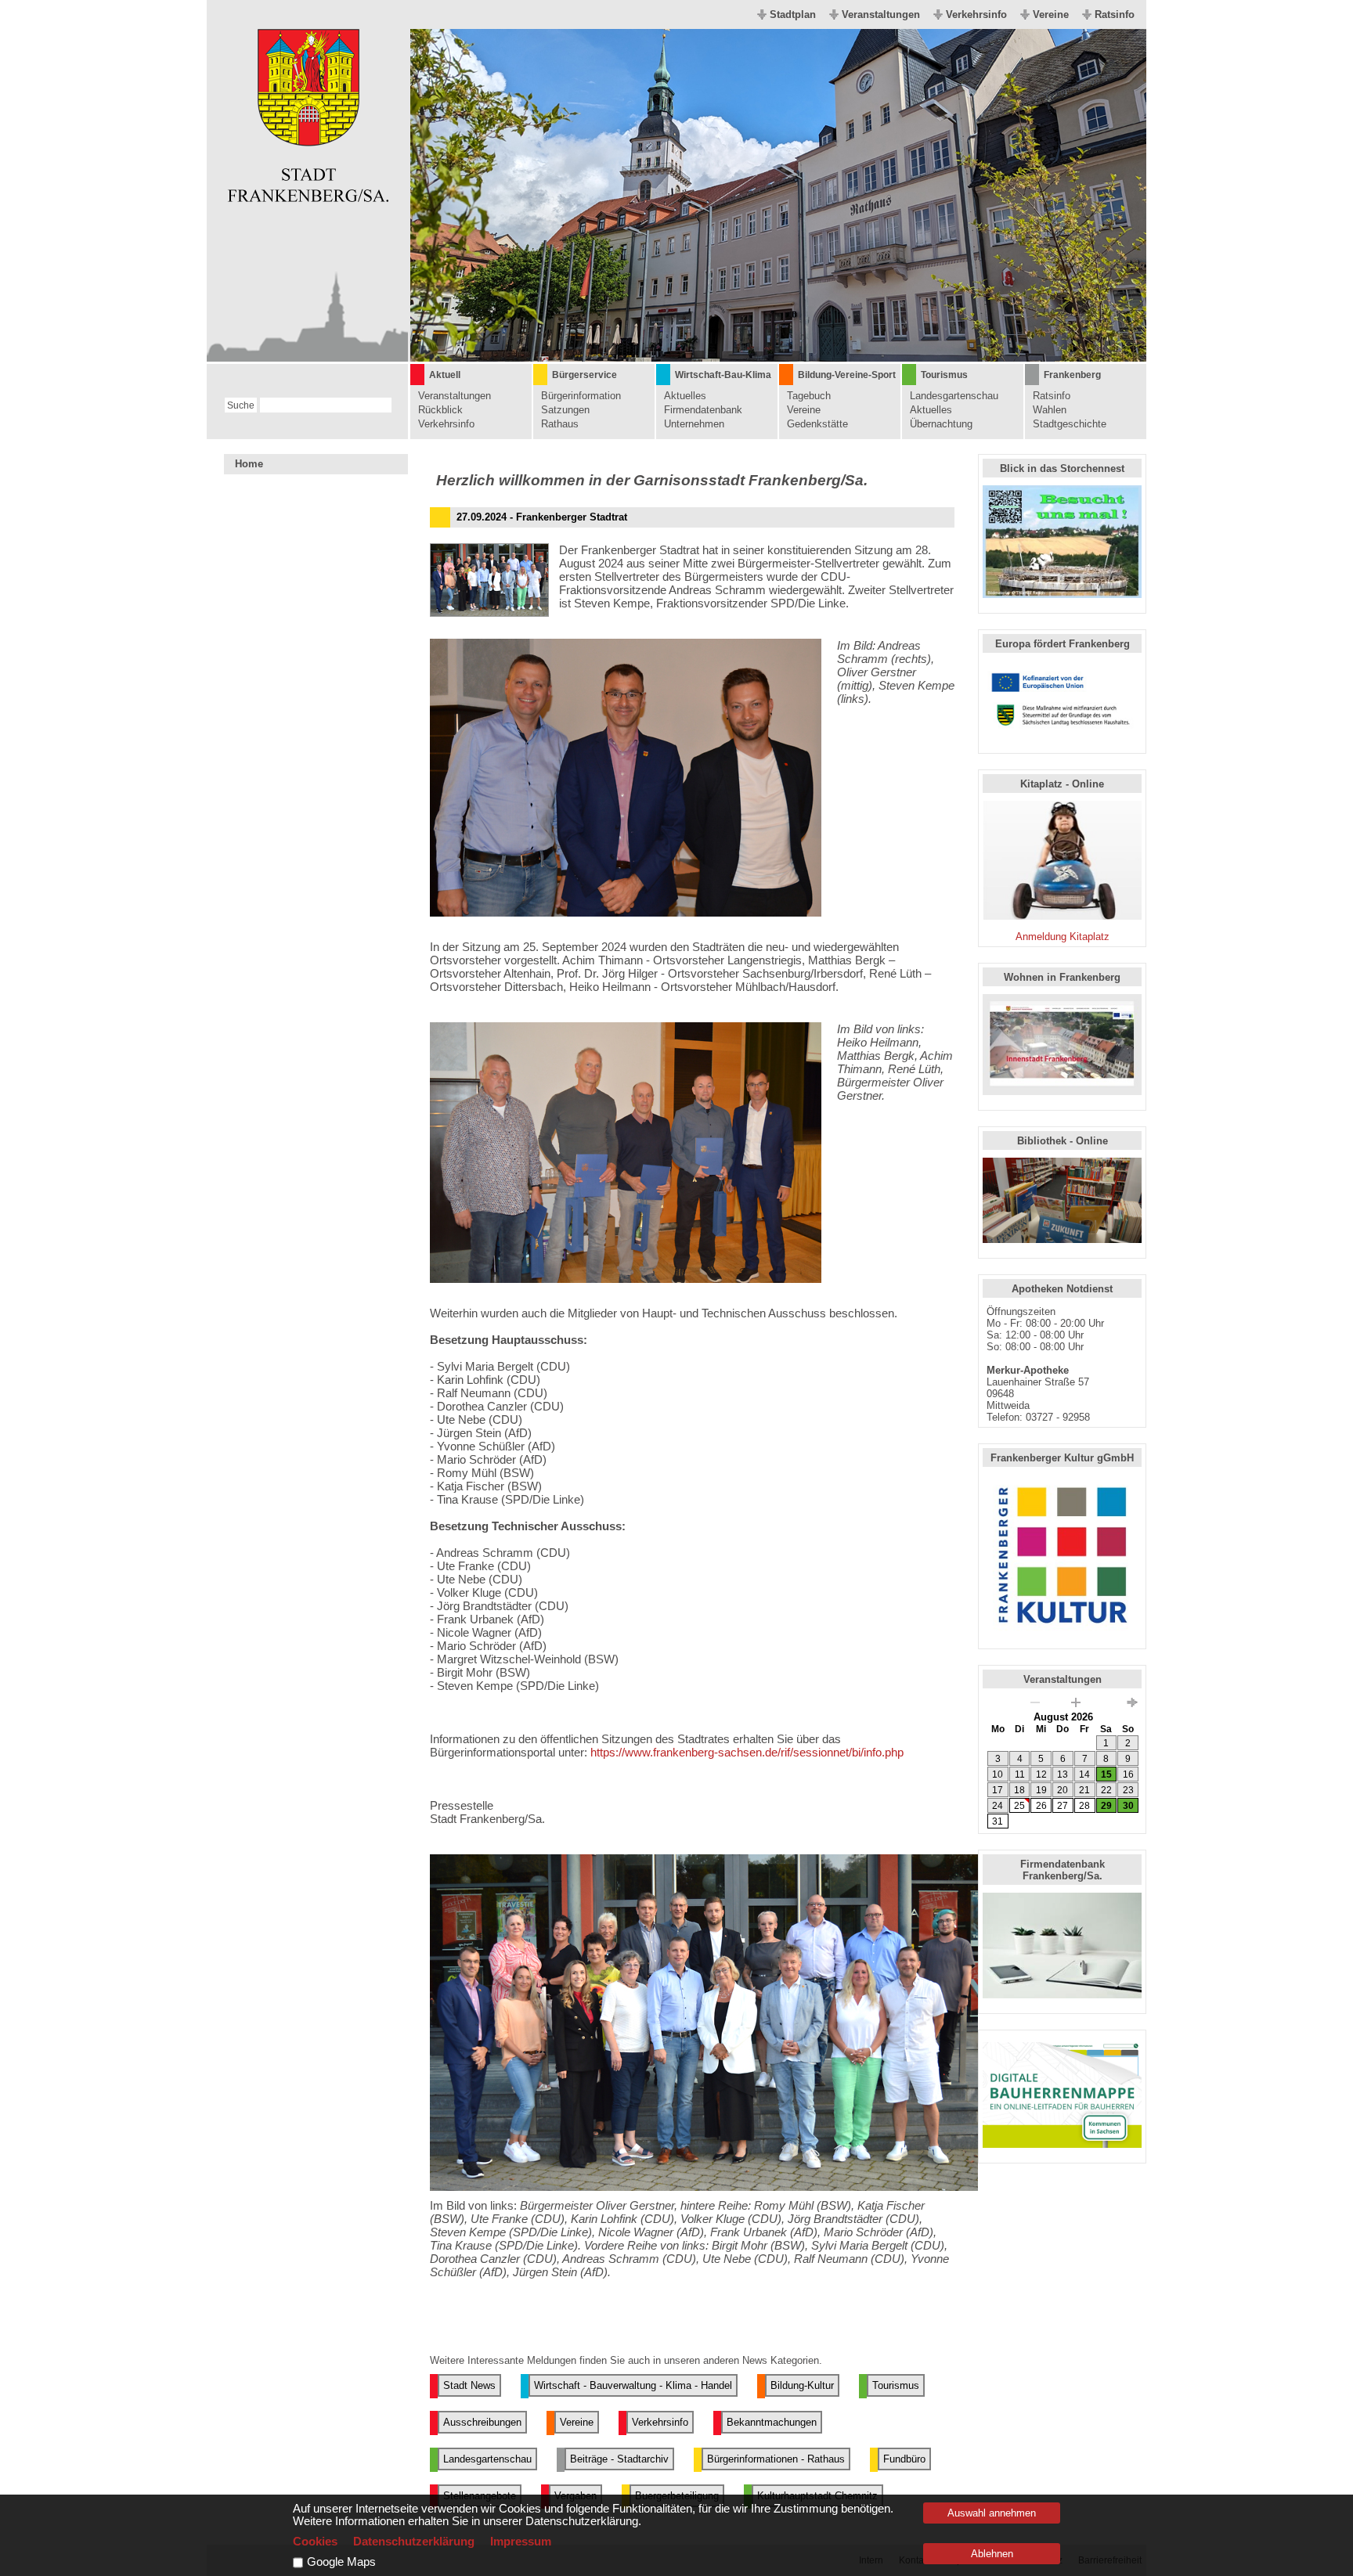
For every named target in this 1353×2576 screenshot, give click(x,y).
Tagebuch (809, 396)
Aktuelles (685, 396)
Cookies (315, 2542)
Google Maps (341, 2562)
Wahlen (1050, 410)
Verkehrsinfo (976, 14)
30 (1128, 1806)
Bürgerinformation (581, 396)
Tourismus (944, 375)
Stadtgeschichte (1070, 424)
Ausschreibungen (482, 2422)
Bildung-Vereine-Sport (847, 375)
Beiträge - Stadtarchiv (619, 2459)
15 (1106, 1774)
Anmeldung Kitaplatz (1063, 937)
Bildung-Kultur (802, 2385)
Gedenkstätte (817, 424)
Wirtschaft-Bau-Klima (723, 375)
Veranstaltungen (881, 14)
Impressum (521, 2542)
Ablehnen (992, 2554)
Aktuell (445, 375)
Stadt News (469, 2385)
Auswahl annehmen (992, 2513)
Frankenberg (1072, 375)
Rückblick (440, 410)
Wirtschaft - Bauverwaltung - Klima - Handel (633, 2385)
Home (249, 464)
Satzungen (565, 410)
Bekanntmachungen (772, 2422)
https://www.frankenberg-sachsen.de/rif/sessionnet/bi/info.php (747, 1752)
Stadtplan (793, 14)
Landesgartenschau (954, 396)
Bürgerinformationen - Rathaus (776, 2459)
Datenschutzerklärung (414, 2542)
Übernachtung (941, 424)
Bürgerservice (584, 375)
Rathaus (560, 424)
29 (1106, 1806)
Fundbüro (904, 2459)
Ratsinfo (1115, 14)
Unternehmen (694, 424)
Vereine (1051, 14)
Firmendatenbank (703, 410)
